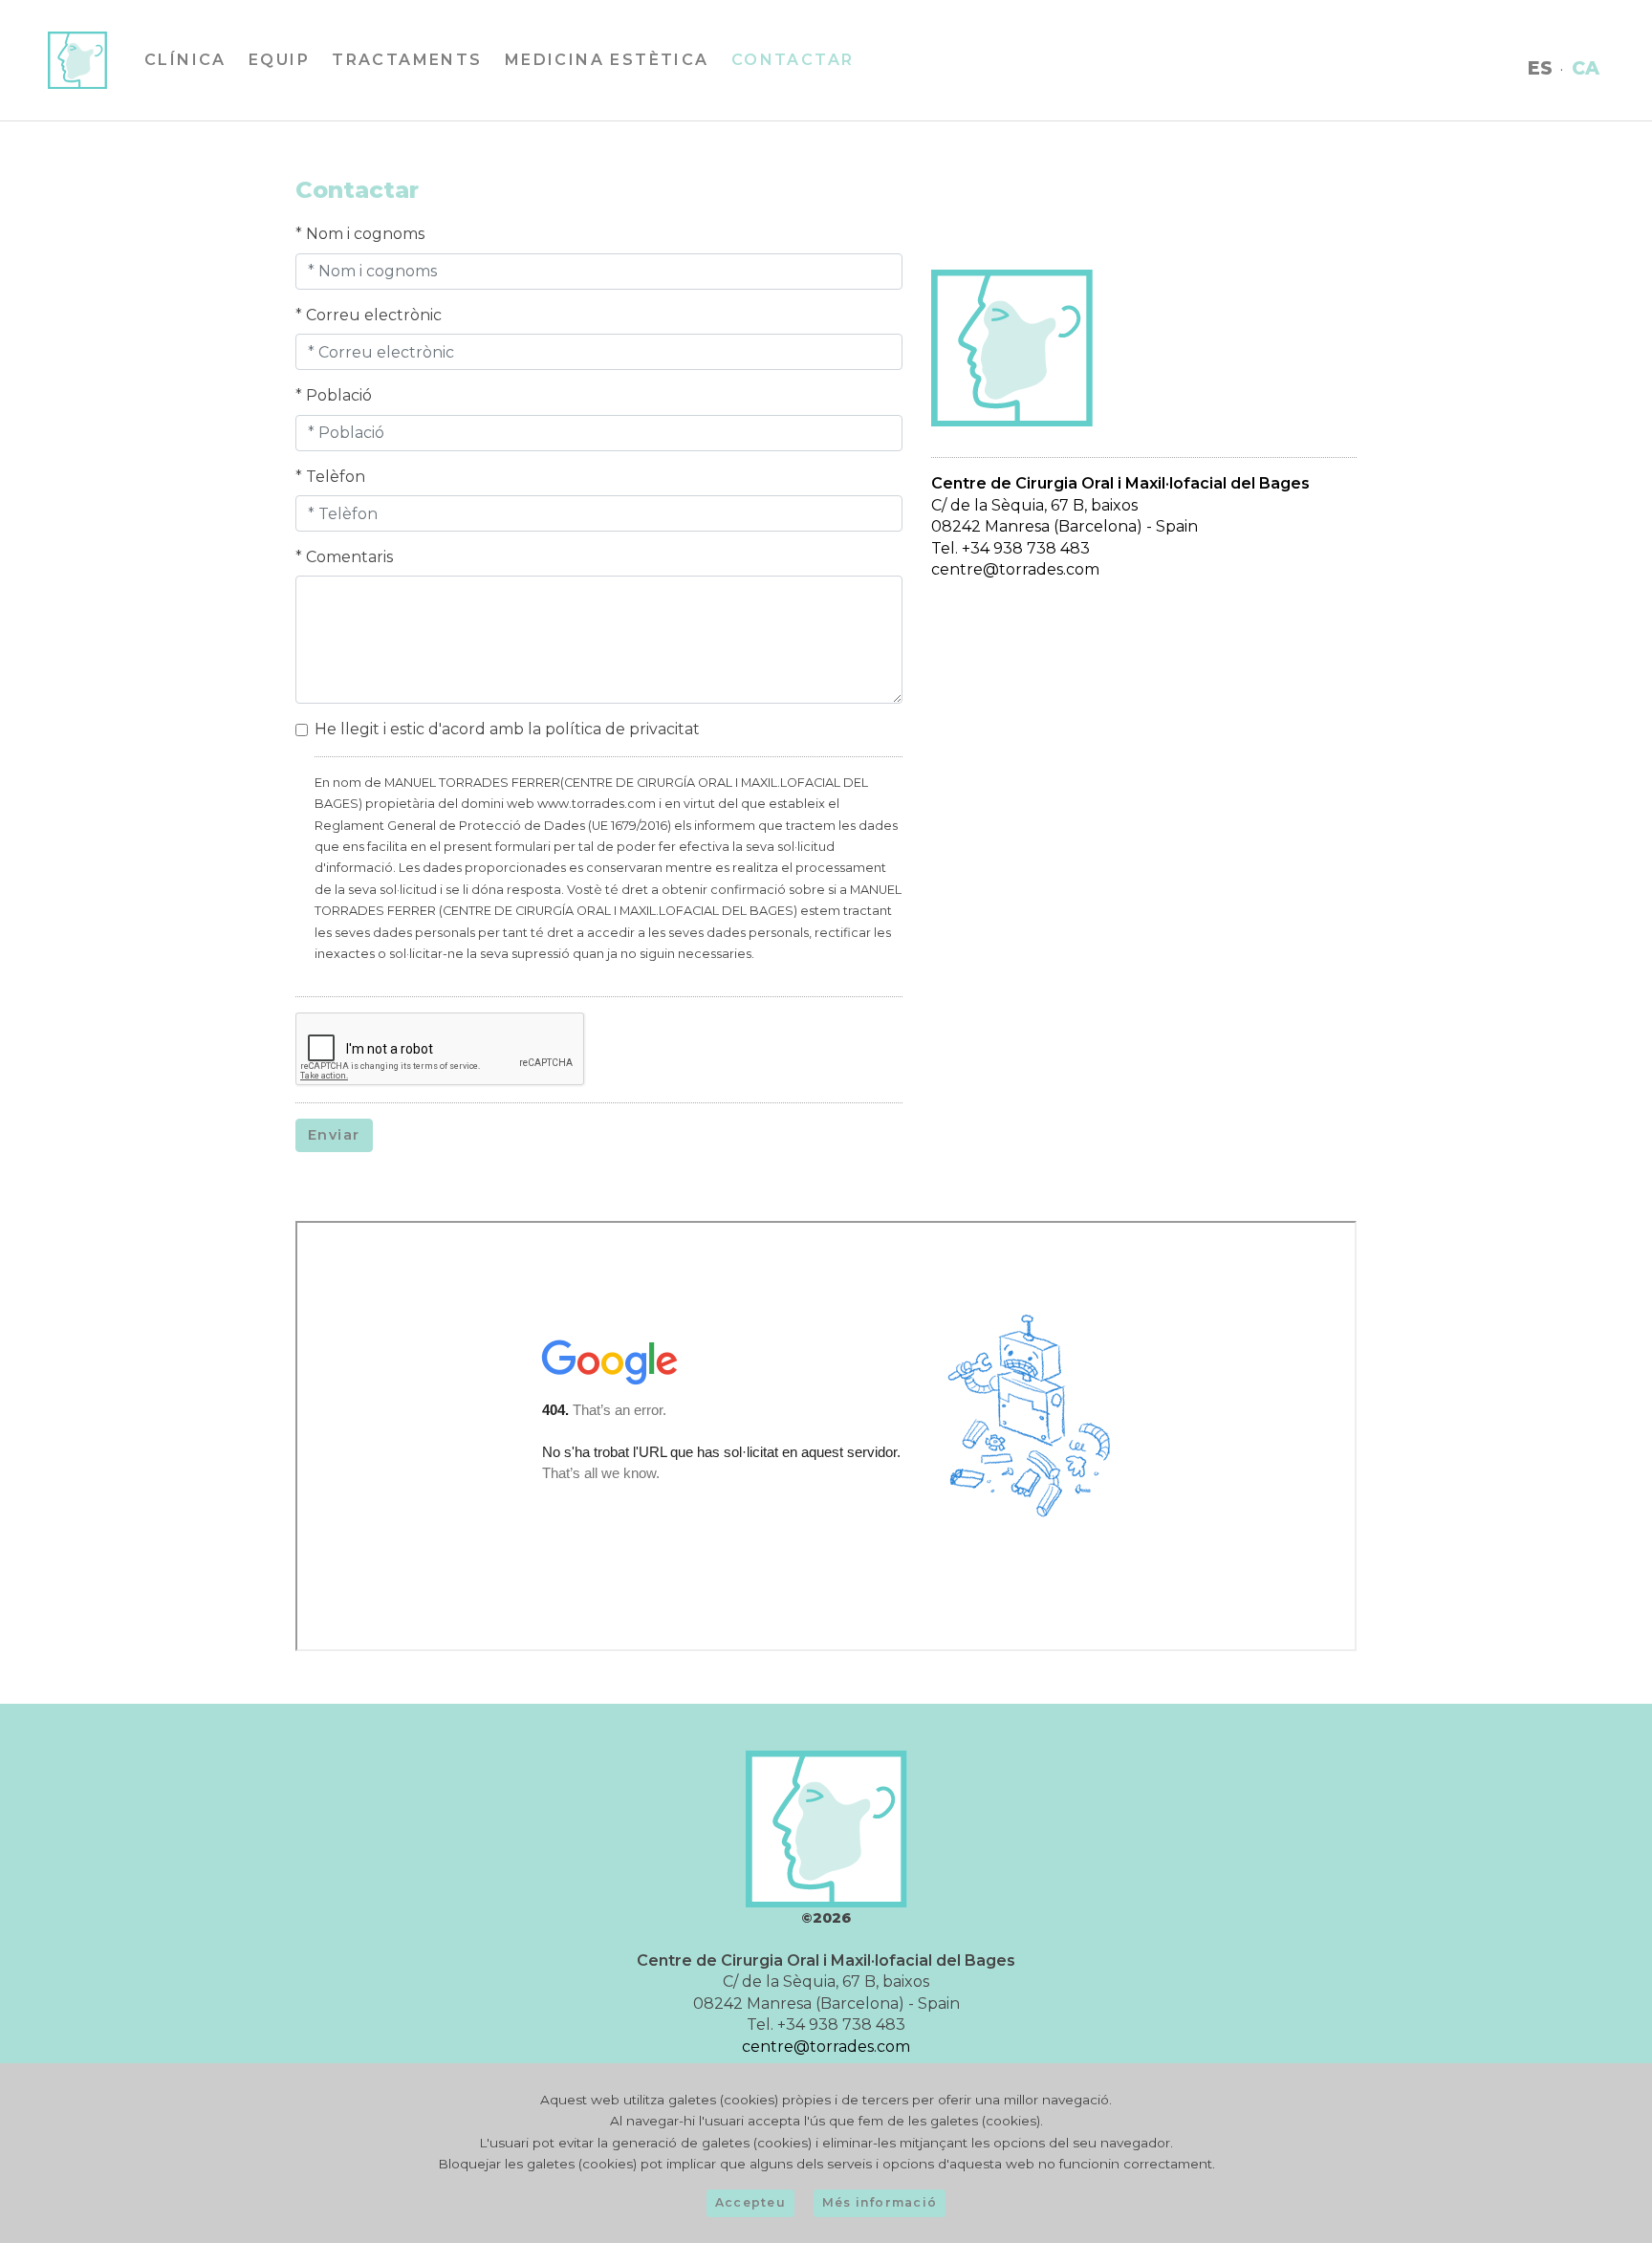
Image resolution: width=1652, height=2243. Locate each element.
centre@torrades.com (1015, 569)
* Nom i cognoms (360, 234)
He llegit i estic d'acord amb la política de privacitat (507, 729)
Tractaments (390, 67)
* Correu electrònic (369, 315)
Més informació (880, 2202)
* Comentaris (344, 557)
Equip (262, 67)
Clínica (168, 67)
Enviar (334, 1135)
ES (1557, 76)
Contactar (776, 67)
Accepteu (750, 2202)
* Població (334, 395)
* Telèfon (330, 477)
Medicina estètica (590, 67)
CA (1603, 76)
